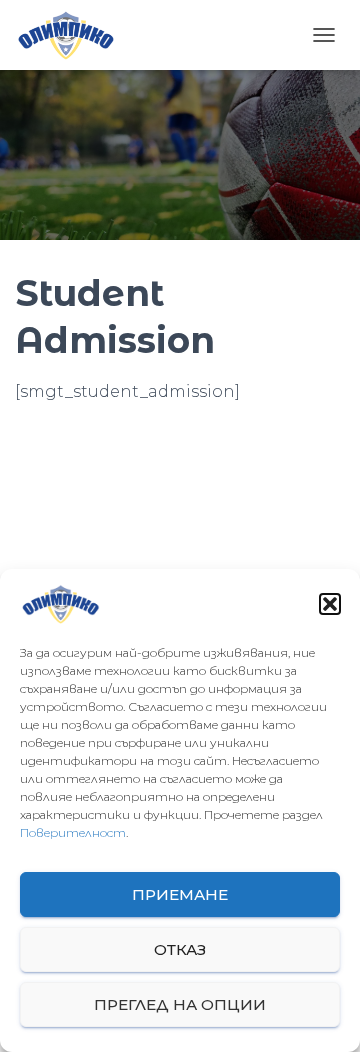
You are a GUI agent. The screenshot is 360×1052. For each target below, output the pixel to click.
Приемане (180, 894)
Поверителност (73, 832)
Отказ (180, 949)
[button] (330, 604)
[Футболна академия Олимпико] (72, 35)
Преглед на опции (180, 1004)
